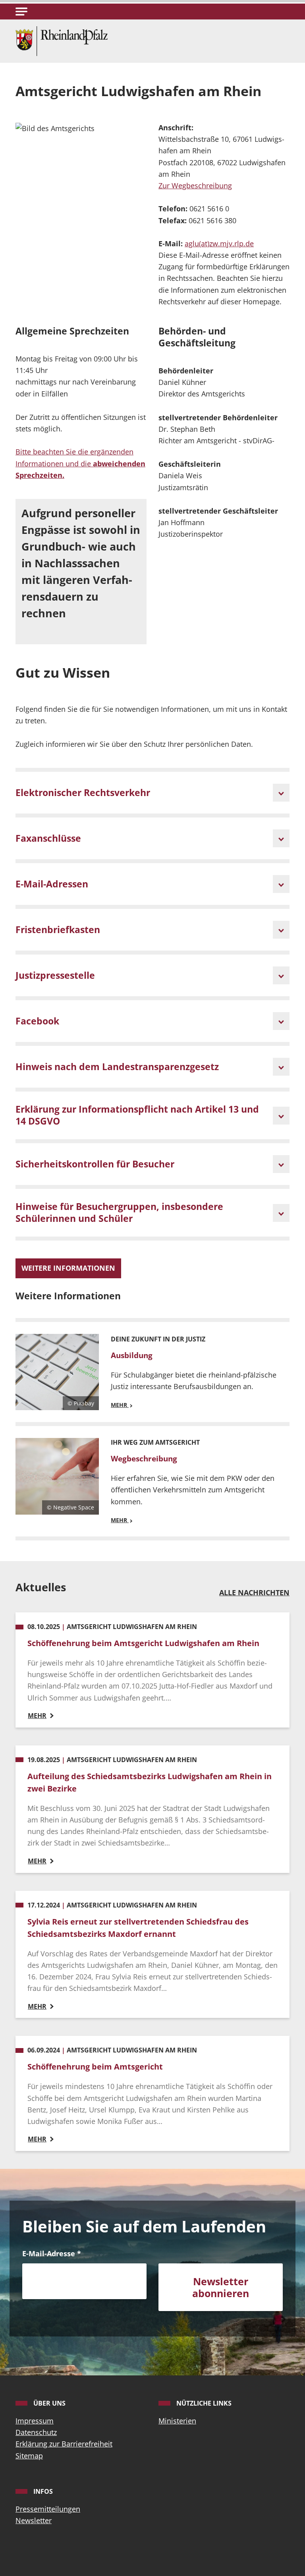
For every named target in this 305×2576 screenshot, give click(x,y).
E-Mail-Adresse (52, 2253)
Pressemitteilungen (48, 2509)
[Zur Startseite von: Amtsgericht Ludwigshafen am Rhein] (62, 40)
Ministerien (177, 2421)
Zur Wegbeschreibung (195, 186)
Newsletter (34, 2520)
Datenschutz (36, 2432)
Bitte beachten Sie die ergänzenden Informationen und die (80, 463)
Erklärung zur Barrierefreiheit (64, 2444)
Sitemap (29, 2456)
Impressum (35, 2421)
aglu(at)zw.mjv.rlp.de (219, 243)
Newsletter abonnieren (221, 2287)
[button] (21, 12)
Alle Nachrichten (254, 1592)
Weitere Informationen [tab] (68, 1268)
